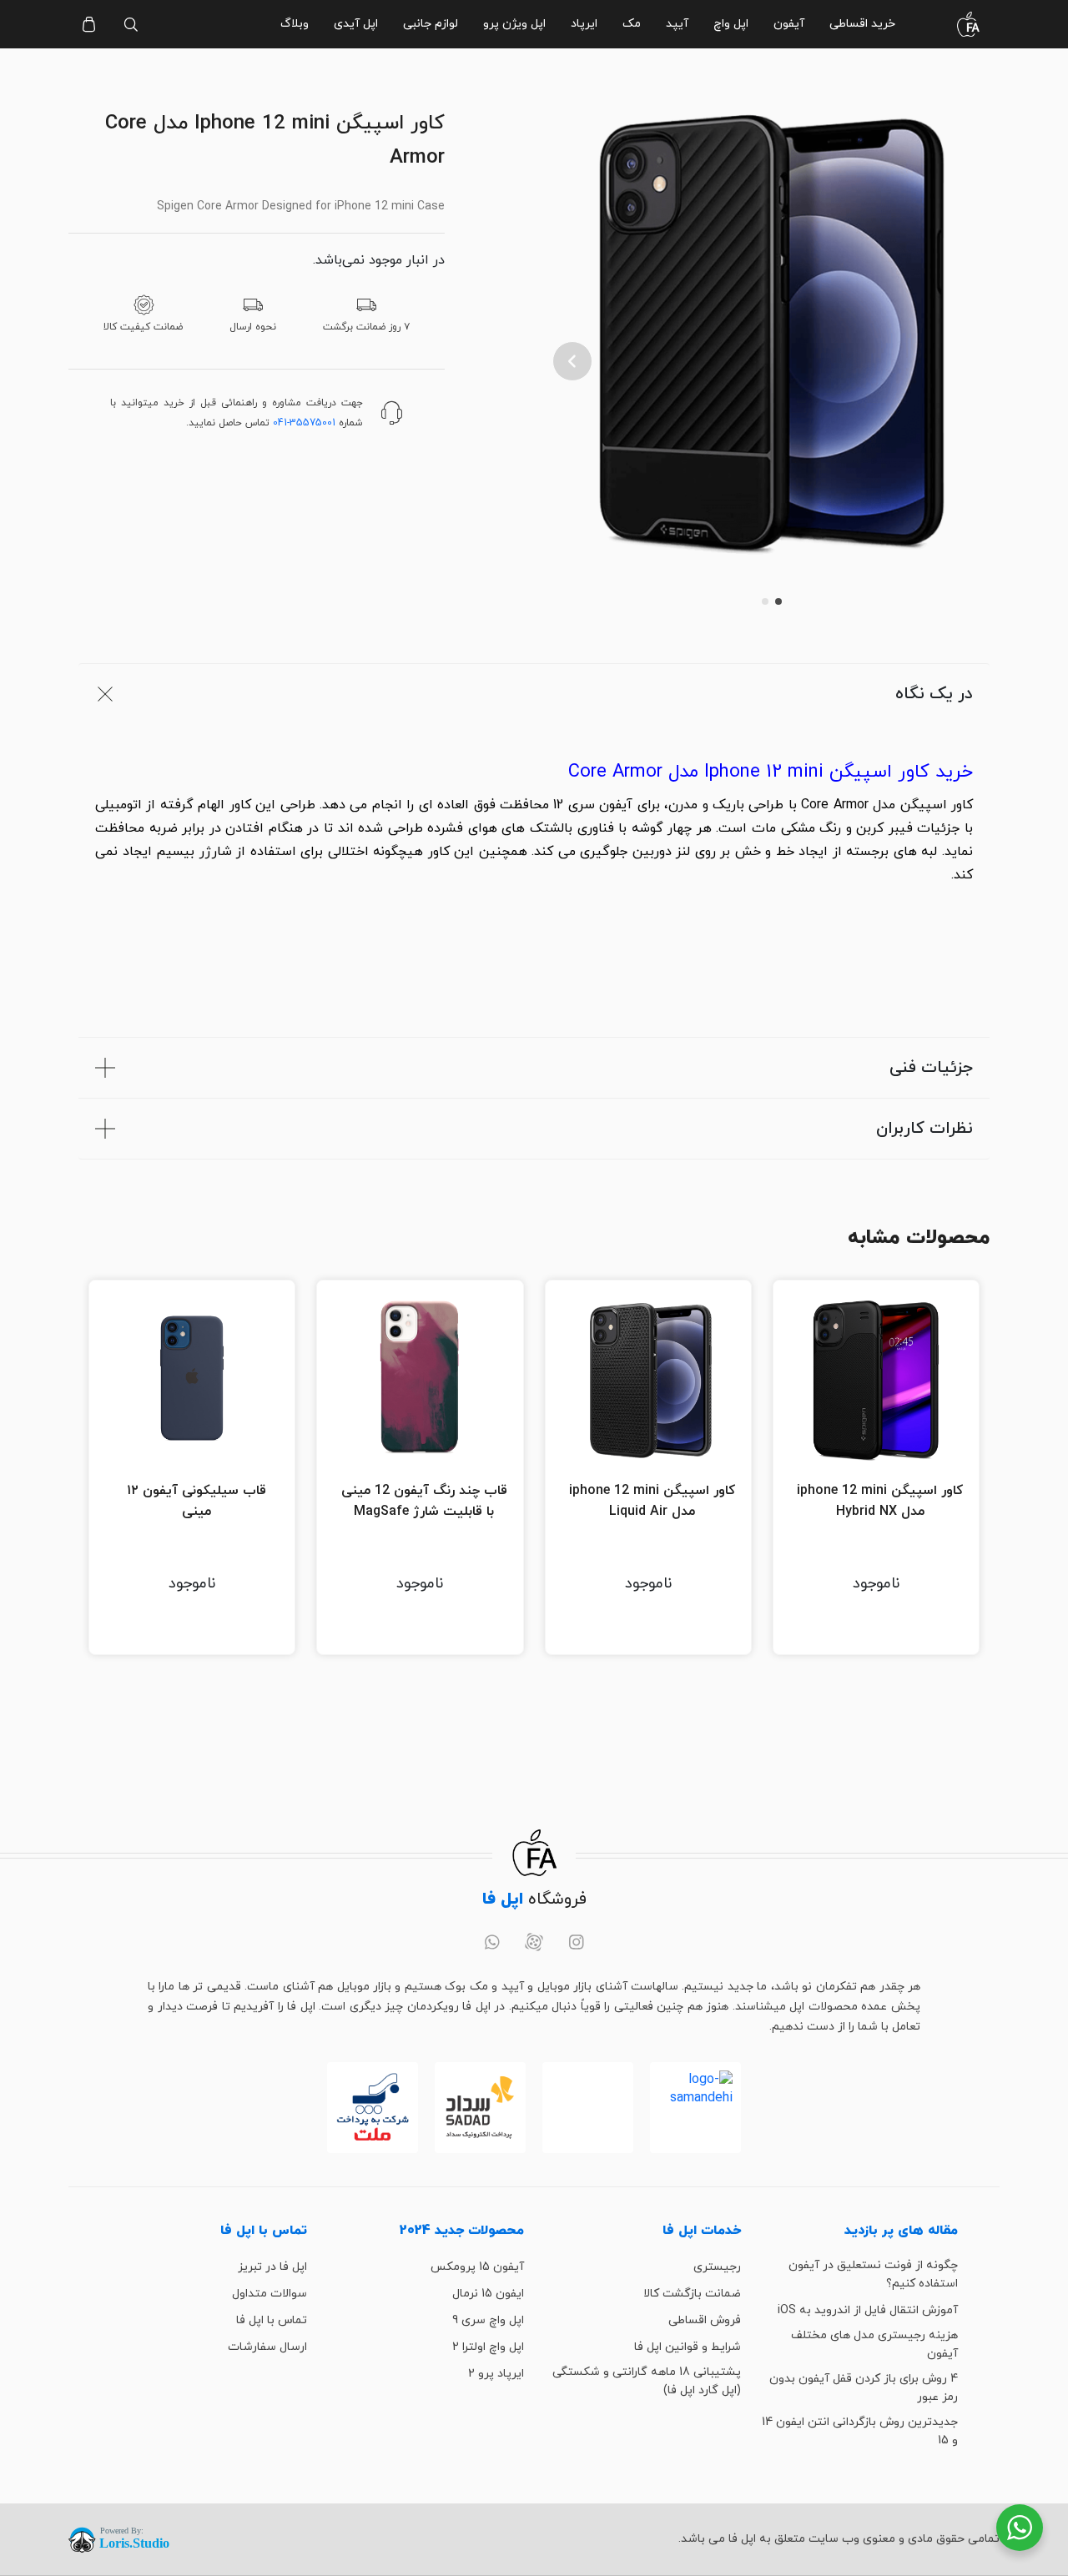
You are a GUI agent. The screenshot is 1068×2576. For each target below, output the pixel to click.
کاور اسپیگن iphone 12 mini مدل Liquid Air (652, 1502)
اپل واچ (731, 24)
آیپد (677, 24)
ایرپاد (584, 24)
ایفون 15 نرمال (488, 2294)
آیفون (789, 24)
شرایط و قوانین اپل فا (688, 2347)
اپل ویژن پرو (514, 24)
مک (632, 24)
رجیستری (717, 2267)
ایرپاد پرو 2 (496, 2374)
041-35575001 (304, 423)
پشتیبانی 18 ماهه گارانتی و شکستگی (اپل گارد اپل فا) (647, 2381)
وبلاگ (295, 24)
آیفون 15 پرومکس (477, 2267)
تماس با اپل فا (272, 2320)
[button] (572, 361)
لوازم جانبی (431, 24)
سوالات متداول (270, 2294)
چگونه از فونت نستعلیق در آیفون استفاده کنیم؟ (873, 2274)
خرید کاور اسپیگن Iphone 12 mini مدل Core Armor (771, 772)
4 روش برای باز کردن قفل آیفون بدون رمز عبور (864, 2388)
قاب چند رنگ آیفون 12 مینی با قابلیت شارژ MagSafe (424, 1502)
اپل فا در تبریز (272, 2267)
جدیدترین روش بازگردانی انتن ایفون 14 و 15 (860, 2431)
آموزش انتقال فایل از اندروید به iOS (868, 2310)
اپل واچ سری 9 (488, 2320)
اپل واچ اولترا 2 (488, 2347)
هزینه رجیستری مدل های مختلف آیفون (874, 2345)
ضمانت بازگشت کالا (692, 2294)
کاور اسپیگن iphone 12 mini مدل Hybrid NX (880, 1502)
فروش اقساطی (705, 2320)
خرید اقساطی (862, 24)
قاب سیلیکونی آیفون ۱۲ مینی (196, 1502)
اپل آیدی (356, 24)
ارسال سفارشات (267, 2347)
